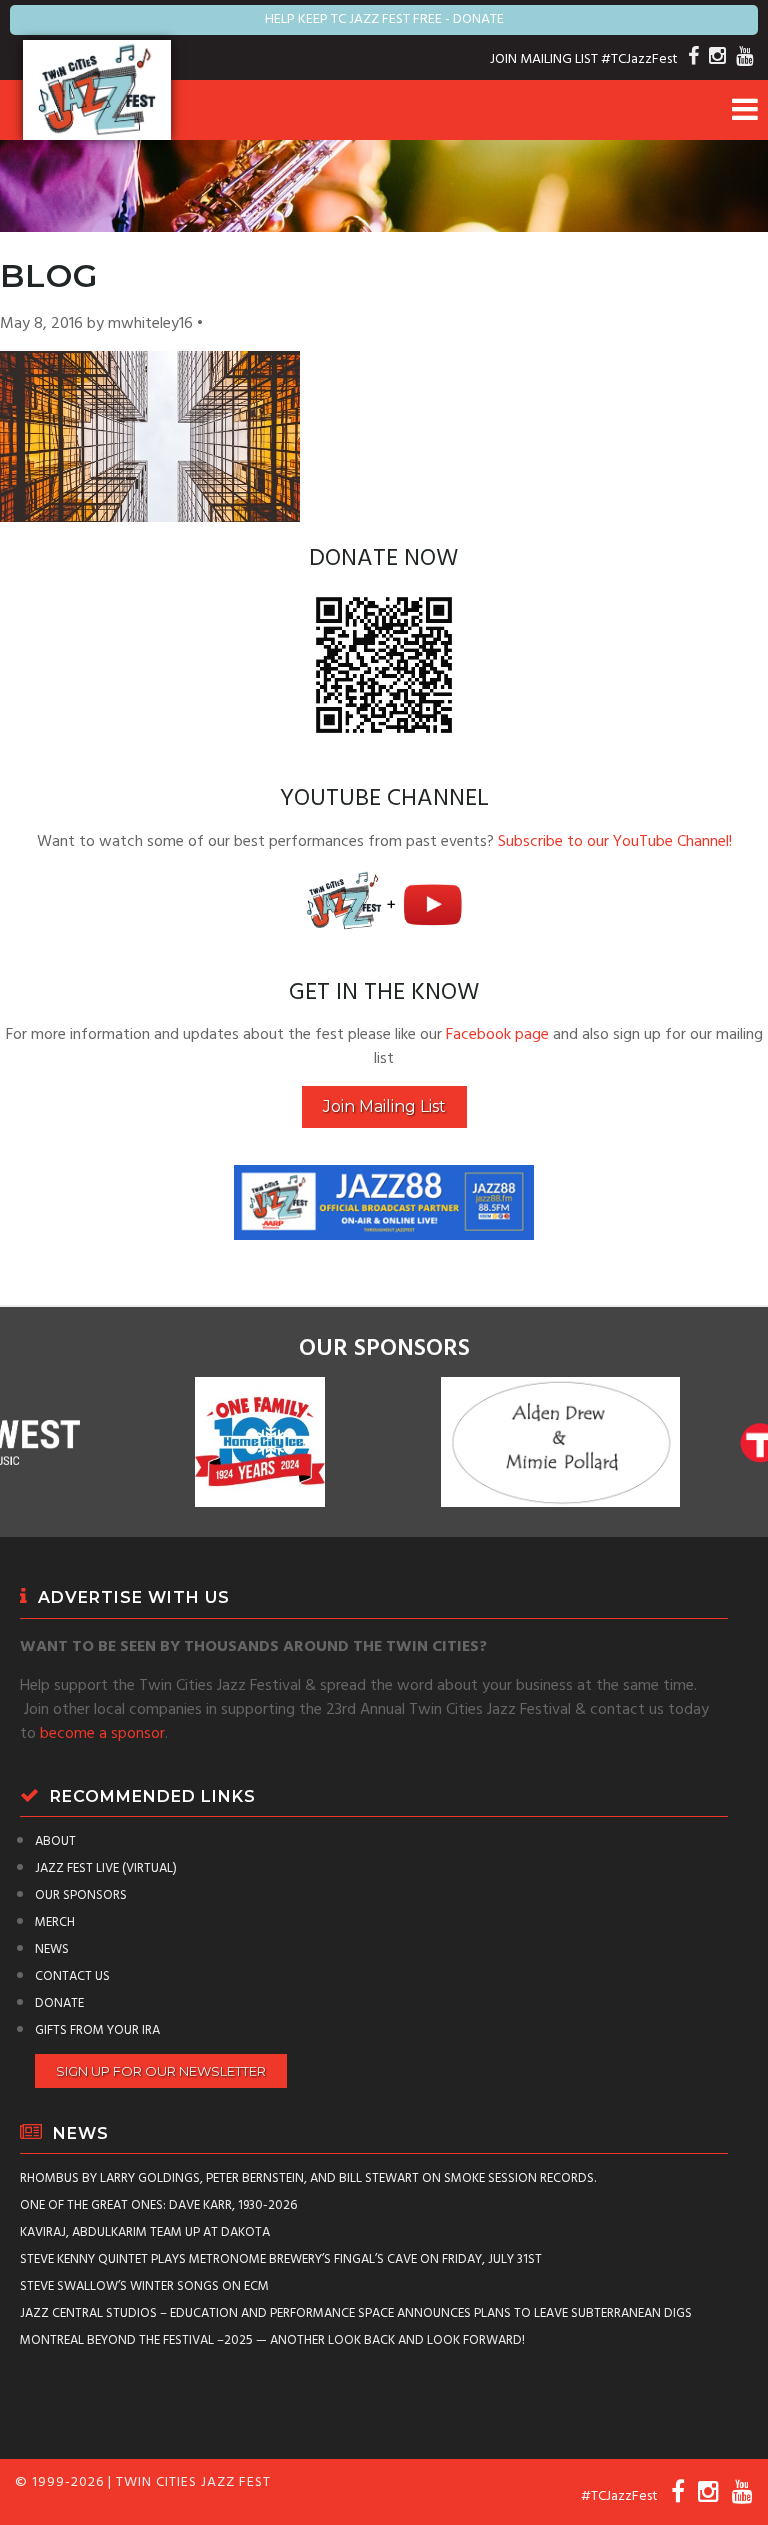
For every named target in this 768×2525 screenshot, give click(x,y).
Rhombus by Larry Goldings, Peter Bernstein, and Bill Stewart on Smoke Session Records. (308, 2178)
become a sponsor (102, 1734)
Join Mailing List (384, 1106)
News (52, 1949)
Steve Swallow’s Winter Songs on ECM (144, 2286)
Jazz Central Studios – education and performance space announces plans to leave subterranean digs (356, 2313)
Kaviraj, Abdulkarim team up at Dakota (145, 2232)
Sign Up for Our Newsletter (161, 2071)
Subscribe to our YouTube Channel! (615, 842)
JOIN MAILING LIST (544, 59)
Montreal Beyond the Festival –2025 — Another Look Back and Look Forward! (272, 2340)
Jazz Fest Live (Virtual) (106, 1868)
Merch (55, 1922)
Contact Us (72, 1976)
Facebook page (497, 1035)
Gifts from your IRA (97, 2030)
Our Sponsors (81, 1895)
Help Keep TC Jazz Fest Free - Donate (384, 19)
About (55, 1841)
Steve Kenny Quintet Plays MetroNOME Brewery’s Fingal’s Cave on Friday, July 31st (281, 2259)
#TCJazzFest (639, 59)
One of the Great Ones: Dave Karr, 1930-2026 (158, 2205)
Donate (59, 2003)
